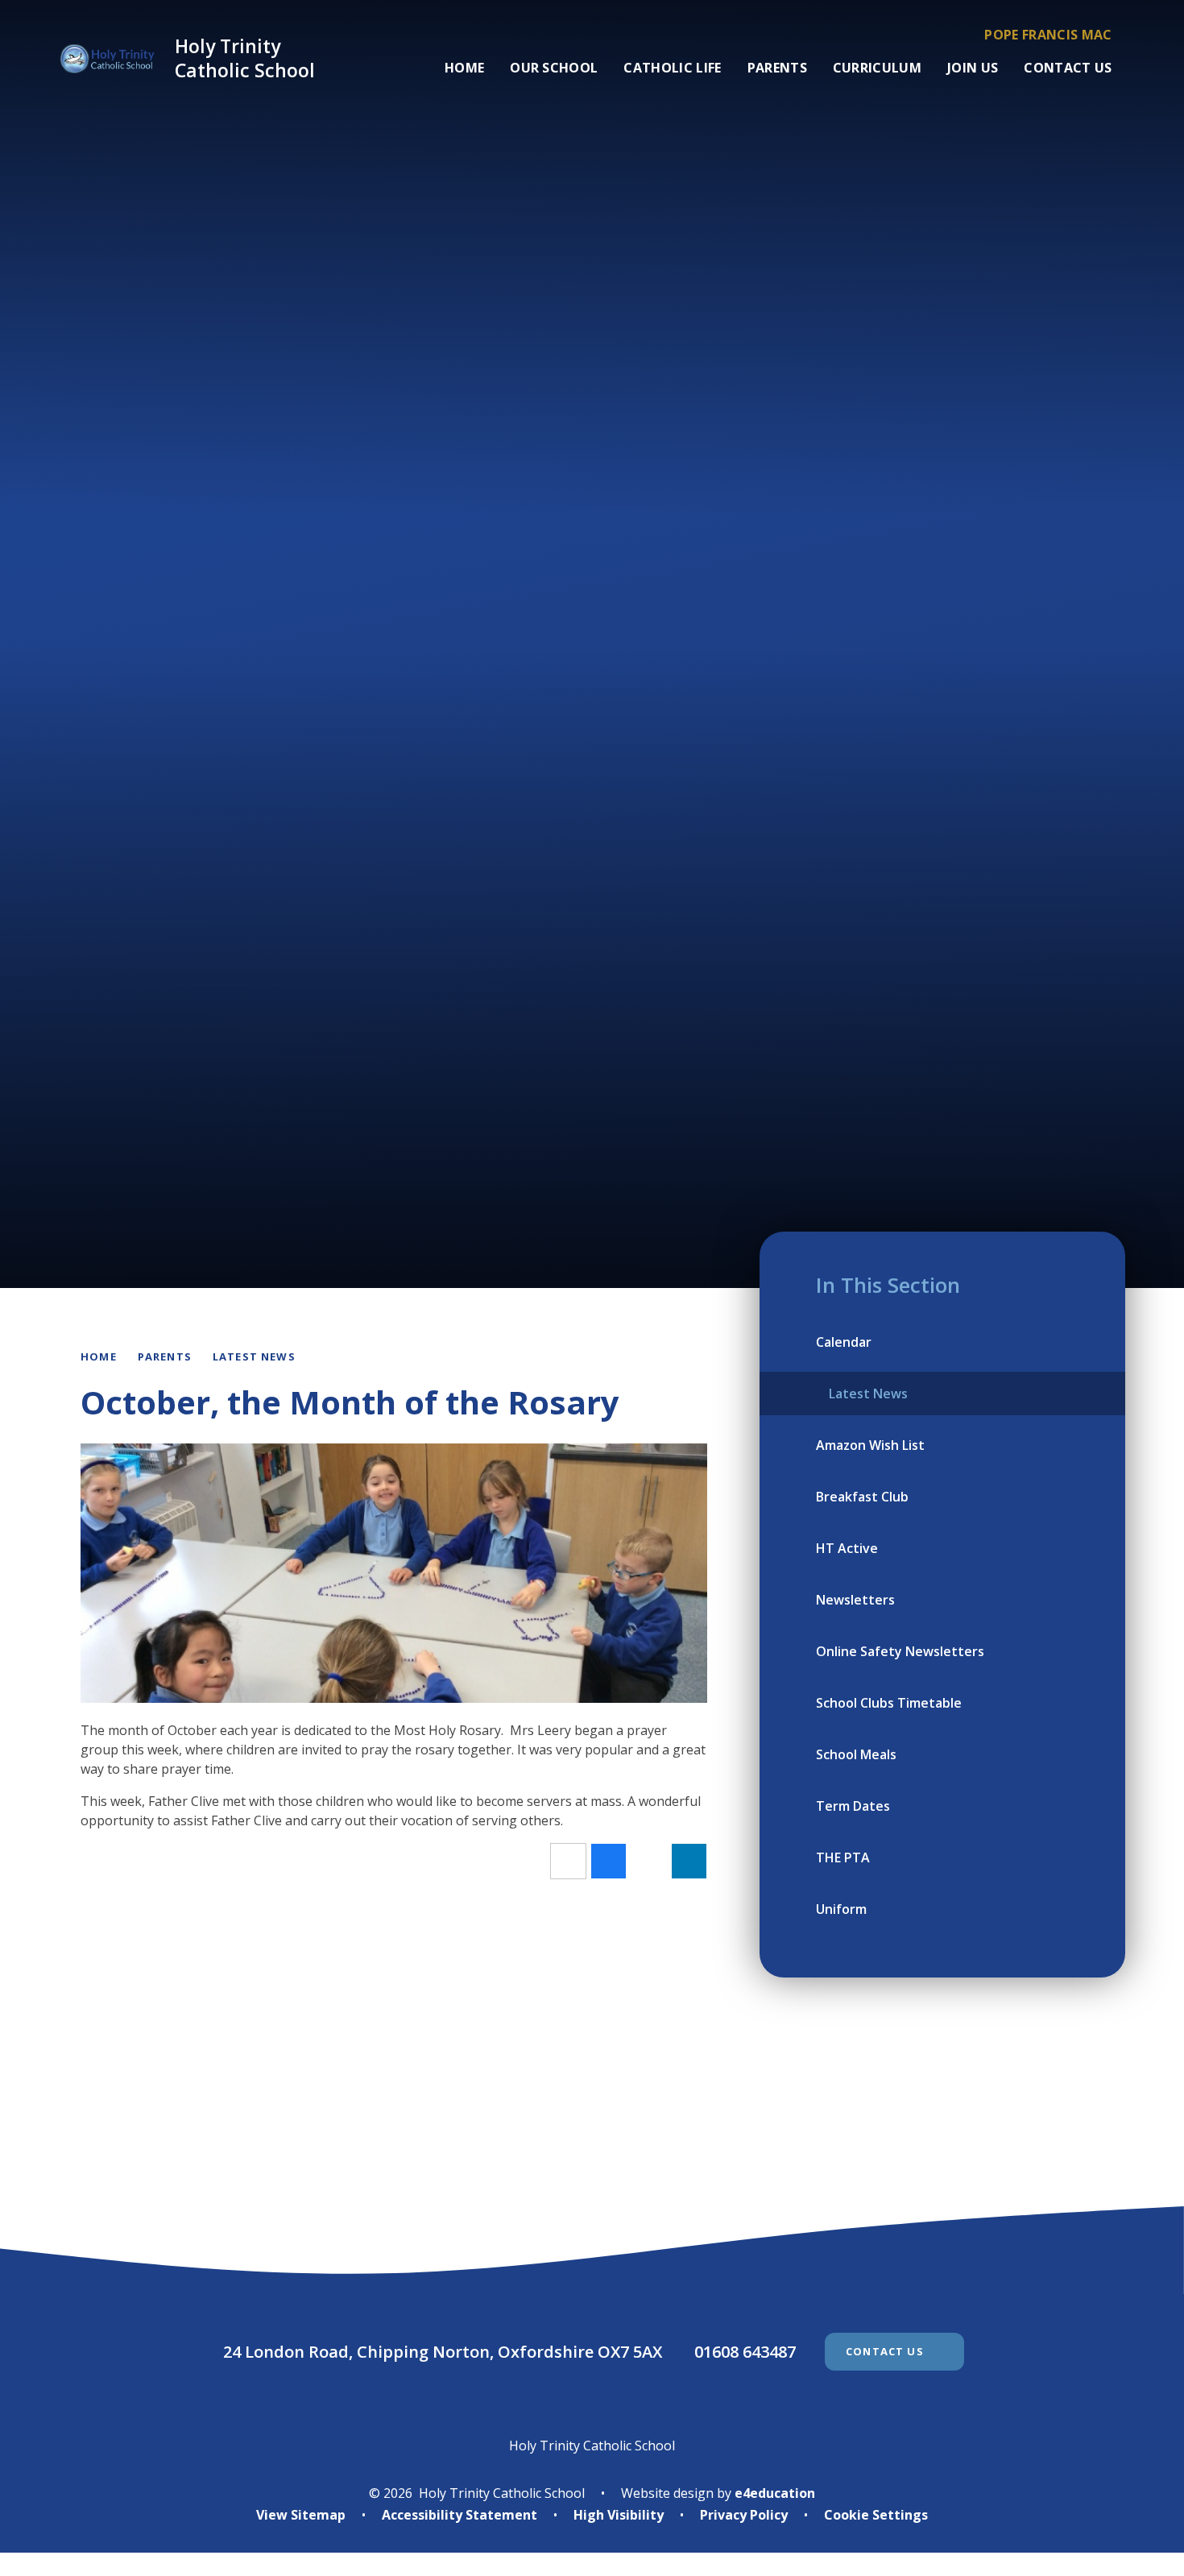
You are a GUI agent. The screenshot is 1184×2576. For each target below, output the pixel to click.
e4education (775, 2493)
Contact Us (885, 2351)
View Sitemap (301, 2515)
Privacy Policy (744, 2515)
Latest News (254, 1356)
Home (99, 1356)
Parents (165, 1356)
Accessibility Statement (460, 2515)
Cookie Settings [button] (876, 2515)
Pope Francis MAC (1048, 35)
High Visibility (619, 2515)
